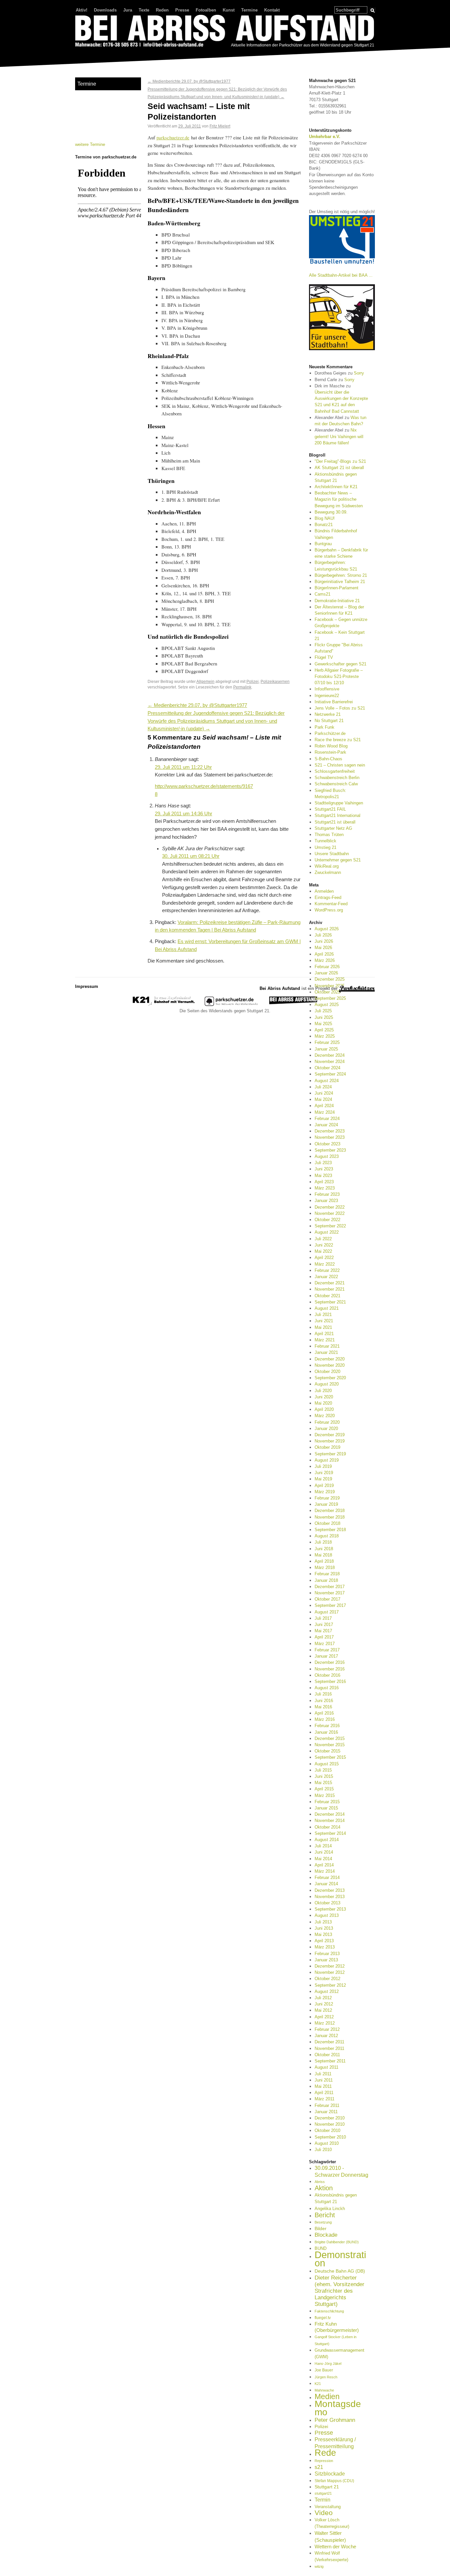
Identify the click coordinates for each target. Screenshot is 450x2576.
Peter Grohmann (335, 2420)
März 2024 (325, 1112)
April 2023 (324, 1182)
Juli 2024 (323, 1087)
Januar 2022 (326, 1277)
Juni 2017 (324, 1624)
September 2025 (330, 998)
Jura (128, 10)
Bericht (325, 2215)
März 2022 (325, 1264)
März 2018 (325, 1568)
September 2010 (330, 2137)
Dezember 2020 (330, 1359)
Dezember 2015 (330, 1738)
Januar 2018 (326, 1580)
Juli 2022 (323, 1239)
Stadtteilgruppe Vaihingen (339, 803)
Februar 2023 (327, 1194)
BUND (321, 2248)
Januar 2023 (326, 1201)
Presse (182, 10)
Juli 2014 (323, 1846)
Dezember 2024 (330, 1055)
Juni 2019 (324, 1473)
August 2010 (327, 2143)
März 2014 (325, 1871)
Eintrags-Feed (328, 897)
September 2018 (330, 1530)
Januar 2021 (326, 1352)
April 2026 (324, 954)
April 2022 (324, 1258)
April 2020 (324, 1409)
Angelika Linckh (330, 2209)
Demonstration (340, 2259)
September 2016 (330, 1681)
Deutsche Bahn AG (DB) (340, 2271)
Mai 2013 (323, 1934)
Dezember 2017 (330, 1587)
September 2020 (330, 1378)
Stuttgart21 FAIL (330, 809)
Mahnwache (324, 2390)
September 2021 (330, 1302)
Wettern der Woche (335, 2547)
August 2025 (327, 1005)
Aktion (324, 2188)
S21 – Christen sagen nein (340, 765)
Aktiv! (82, 10)
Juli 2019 (323, 1466)
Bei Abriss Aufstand (100, 54)
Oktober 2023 (327, 1144)
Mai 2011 (323, 2086)
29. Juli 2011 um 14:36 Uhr (183, 814)
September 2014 (330, 1833)
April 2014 (324, 1865)
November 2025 (330, 986)
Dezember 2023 (330, 1131)
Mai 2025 (323, 1024)
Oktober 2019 (327, 1447)
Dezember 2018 (330, 1511)
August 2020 (327, 1384)
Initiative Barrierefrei (334, 702)
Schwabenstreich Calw (336, 784)
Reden (162, 10)
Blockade (326, 2235)
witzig (319, 2566)
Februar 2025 (327, 1042)
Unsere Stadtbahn (332, 854)
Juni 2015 (324, 1776)
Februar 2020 (327, 1422)
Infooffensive (327, 689)
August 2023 (327, 1156)
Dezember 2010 (330, 2118)
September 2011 (330, 2061)
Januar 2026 (326, 973)
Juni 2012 (324, 2004)
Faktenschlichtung (329, 2311)
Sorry (359, 373)
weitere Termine (90, 144)
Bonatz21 (324, 525)
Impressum (87, 986)
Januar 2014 (326, 1884)
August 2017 (327, 1612)
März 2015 (325, 1795)
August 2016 (327, 1688)
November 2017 (330, 1593)
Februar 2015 (327, 1802)
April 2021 (324, 1334)
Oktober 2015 (327, 1751)
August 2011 (326, 2067)
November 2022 (330, 1213)
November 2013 (330, 1897)
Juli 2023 (323, 1163)
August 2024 (327, 1081)
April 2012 (324, 2017)
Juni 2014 (324, 1852)
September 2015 (330, 1757)
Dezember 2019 (330, 1435)
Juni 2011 (324, 2080)
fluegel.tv (323, 2318)
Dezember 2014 (330, 1814)
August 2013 (327, 1915)
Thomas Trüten (329, 835)
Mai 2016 (323, 1707)
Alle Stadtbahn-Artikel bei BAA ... (341, 275)
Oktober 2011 (327, 2055)
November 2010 (330, 2124)
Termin (323, 2500)
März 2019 (325, 1492)
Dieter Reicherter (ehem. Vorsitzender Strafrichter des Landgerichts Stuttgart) (339, 2291)
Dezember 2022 (330, 1207)
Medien (327, 2396)
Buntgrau (323, 544)
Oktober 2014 (327, 1827)
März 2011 (324, 2099)
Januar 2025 (326, 1049)
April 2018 (324, 1561)
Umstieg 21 (325, 847)
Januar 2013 (326, 1960)
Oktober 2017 (327, 1599)
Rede (325, 2453)
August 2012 (327, 1991)
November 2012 (330, 1972)
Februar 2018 (327, 1574)
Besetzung (323, 2222)
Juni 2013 (324, 1928)
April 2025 (324, 1030)
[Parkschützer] (232, 1005)
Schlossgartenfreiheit (335, 771)
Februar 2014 (327, 1877)
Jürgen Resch (326, 2377)
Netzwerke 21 (328, 714)
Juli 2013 (323, 1922)
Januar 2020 (326, 1428)
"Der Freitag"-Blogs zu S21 (340, 461)
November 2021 (330, 1289)
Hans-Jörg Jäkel (328, 2364)
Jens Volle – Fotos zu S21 (340, 708)
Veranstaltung (328, 2507)
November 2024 (330, 1062)
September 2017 (330, 1605)
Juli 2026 (323, 935)
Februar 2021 (327, 1346)
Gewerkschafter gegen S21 (340, 664)
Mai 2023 (323, 1176)
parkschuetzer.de (173, 137)
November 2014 (330, 1820)
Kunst (229, 10)
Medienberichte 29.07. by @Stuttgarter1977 (189, 81)
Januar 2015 (326, 1808)
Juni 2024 (324, 1093)
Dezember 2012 (330, 1966)
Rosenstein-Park (330, 752)
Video (324, 2513)
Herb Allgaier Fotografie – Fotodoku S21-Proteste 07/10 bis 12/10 (339, 676)
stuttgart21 (323, 2493)
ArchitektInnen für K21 (336, 487)
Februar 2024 (327, 1119)
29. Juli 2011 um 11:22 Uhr (183, 767)
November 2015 (330, 1745)
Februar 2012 (327, 2029)
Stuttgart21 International (337, 815)
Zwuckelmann (328, 872)
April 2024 (324, 1106)
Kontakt (272, 10)
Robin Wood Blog (331, 746)
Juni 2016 (324, 1701)
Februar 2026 (327, 967)
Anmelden (324, 891)
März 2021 (325, 1340)
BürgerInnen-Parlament (337, 588)
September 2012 (330, 1985)
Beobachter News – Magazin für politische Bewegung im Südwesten (339, 499)
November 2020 (330, 1365)
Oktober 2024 (327, 1068)
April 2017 (324, 1637)
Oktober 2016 (327, 1675)
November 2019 (330, 1441)
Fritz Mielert (220, 126)
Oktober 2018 (327, 1523)
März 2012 (325, 2023)
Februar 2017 (327, 1650)
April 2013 (324, 1941)
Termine (249, 10)
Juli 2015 (323, 1770)
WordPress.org (329, 910)
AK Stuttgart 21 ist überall (339, 468)
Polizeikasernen (275, 681)
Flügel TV (324, 657)
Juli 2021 (323, 1315)
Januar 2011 (326, 2112)
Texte (144, 10)
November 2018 (330, 1517)
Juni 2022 (324, 1245)
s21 (319, 2467)
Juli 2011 (323, 2074)
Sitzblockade (330, 2474)
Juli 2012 (323, 1998)
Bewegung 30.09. (331, 512)
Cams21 (323, 594)
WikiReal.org (327, 866)
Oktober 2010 (327, 2130)
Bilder (321, 2228)
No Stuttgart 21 (329, 721)
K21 (318, 2384)
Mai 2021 (323, 1327)
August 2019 (327, 1460)
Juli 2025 (323, 1011)
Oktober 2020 (327, 1372)
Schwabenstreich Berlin (337, 778)
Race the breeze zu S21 (338, 740)
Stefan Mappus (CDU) (334, 2481)
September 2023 (330, 1150)
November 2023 (330, 1137)
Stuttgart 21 (327, 2487)
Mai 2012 (323, 2010)
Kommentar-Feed (331, 904)
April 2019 (324, 1485)
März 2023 (325, 1188)
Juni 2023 (324, 1169)
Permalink (242, 687)
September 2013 (330, 1909)
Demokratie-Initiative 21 (337, 601)
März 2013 (325, 1947)
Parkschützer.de (330, 733)
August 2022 (327, 1232)
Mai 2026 (323, 948)
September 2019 (330, 1454)
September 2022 (330, 1226)
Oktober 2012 (327, 1979)
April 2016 (324, 1713)
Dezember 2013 (330, 1890)
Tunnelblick (325, 841)
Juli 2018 (323, 1542)
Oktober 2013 (327, 1903)
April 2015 (324, 1789)
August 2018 (327, 1536)
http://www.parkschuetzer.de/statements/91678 (204, 790)
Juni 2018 (324, 1549)
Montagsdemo (338, 2408)
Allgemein (205, 681)
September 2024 (330, 1074)
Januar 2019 (326, 1504)
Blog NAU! (325, 518)
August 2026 (327, 929)
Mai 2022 (323, 1251)
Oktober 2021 (327, 1296)
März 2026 (325, 960)
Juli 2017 (323, 1618)
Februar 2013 (327, 1954)
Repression (324, 2461)
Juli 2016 (323, 1694)
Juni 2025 (324, 1017)
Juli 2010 (323, 2150)
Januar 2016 (326, 1732)
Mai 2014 (323, 1859)
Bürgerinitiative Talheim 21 (340, 582)
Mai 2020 (323, 1403)
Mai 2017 (323, 1631)
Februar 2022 (327, 1270)
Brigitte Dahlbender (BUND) (337, 2242)
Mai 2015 (323, 1783)
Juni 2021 (324, 1321)
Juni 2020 (324, 1397)
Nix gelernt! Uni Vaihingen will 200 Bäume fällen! (339, 436)
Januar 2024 (326, 1125)
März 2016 (325, 1719)
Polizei (253, 681)
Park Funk (324, 727)
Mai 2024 (323, 1099)
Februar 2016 (327, 1726)
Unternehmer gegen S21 (338, 860)
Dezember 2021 (330, 1283)
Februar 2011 (327, 2105)
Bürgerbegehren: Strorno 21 (341, 575)
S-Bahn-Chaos (328, 759)
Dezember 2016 (330, 1662)
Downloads (105, 10)
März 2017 (325, 1644)
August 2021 (327, 1308)
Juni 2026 (324, 941)
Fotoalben (206, 10)
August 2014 (327, 1840)
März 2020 (325, 1416)
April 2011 (324, 2093)
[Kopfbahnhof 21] (164, 1005)
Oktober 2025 (327, 992)
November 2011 (329, 2048)
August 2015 (327, 1764)
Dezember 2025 (330, 979)
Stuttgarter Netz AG (333, 828)
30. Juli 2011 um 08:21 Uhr (191, 856)
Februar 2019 (327, 1498)
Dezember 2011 (329, 2042)
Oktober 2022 (327, 1220)
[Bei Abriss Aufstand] (225, 32)
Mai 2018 (323, 1555)
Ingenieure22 (327, 696)
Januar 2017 (326, 1656)
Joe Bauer (324, 2370)
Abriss (320, 2182)
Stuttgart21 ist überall (335, 822)
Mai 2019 (323, 1479)
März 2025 (325, 1036)
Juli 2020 (323, 1391)
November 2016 (330, 1669)
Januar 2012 (326, 2036)
